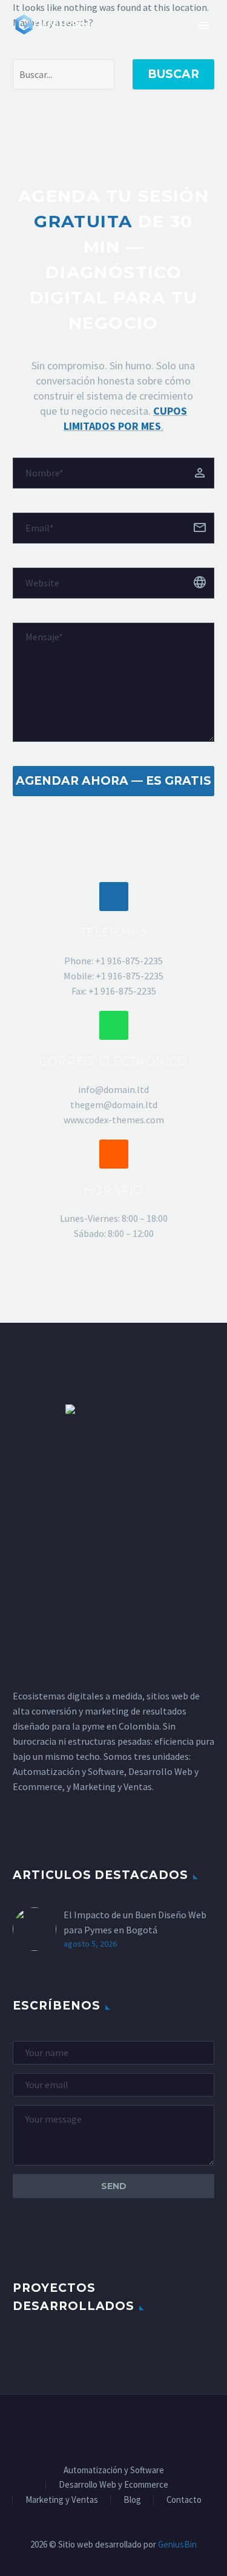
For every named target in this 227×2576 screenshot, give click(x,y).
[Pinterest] (137, 2427)
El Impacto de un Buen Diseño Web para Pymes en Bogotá (135, 1922)
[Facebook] (74, 2427)
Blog (132, 2500)
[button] (114, 897)
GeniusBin (177, 2544)
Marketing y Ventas (62, 2500)
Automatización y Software (114, 2471)
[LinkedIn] (90, 2427)
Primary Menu (203, 25)
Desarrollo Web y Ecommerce (113, 2485)
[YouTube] (153, 2427)
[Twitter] (106, 2427)
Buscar (173, 74)
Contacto (184, 2500)
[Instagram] (122, 2427)
